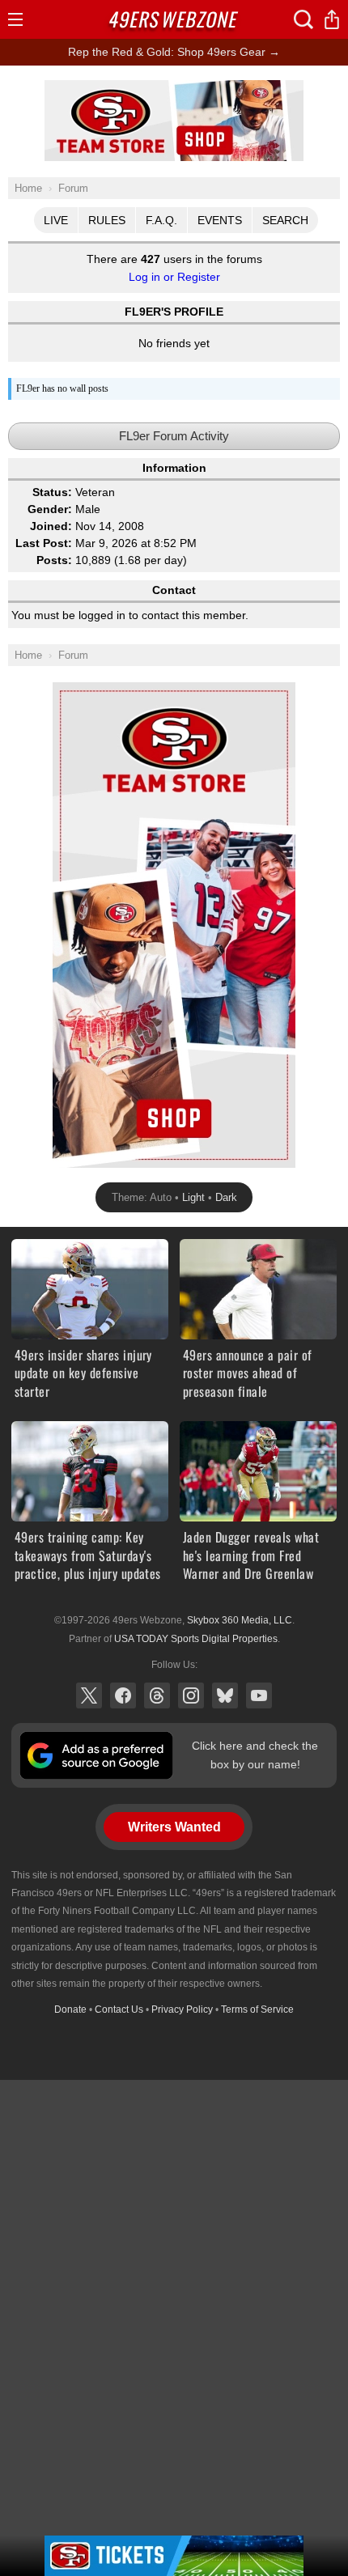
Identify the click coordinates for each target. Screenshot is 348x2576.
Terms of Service (257, 2009)
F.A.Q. (161, 220)
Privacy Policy (182, 2009)
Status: (52, 492)
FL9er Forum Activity (174, 436)
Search (285, 220)
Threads (157, 1695)
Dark (226, 1197)
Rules (107, 220)
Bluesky (225, 1695)
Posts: (54, 560)
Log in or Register (174, 277)
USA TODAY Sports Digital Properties (196, 1639)
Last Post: (44, 543)
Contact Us (119, 2009)
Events (220, 220)
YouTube (259, 1695)
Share (332, 19)
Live (56, 220)
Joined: (51, 526)
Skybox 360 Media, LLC (240, 1620)
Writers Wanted (174, 1827)
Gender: (50, 509)
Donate (70, 2009)
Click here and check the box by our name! (255, 1755)
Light (193, 1197)
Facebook (123, 1695)
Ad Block (174, 89)
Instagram (191, 1695)
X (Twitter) (89, 1695)
